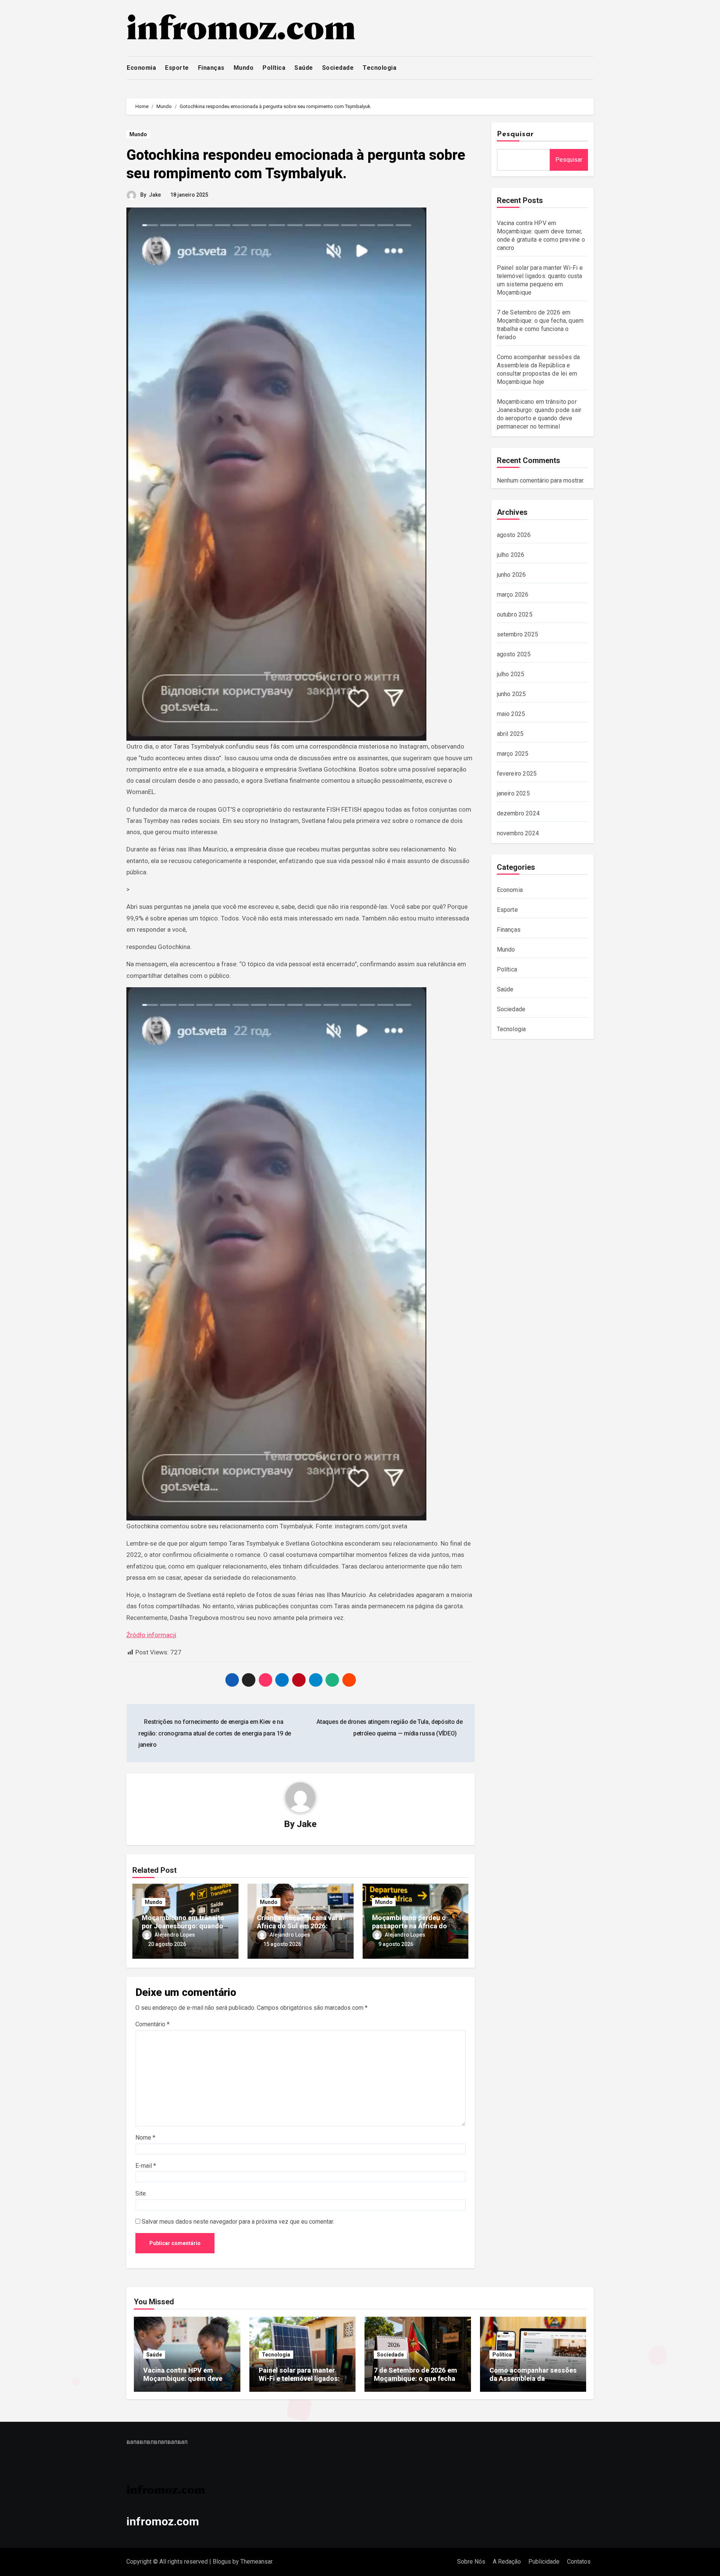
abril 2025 (510, 734)
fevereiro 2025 (517, 774)
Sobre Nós (471, 2562)
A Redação (507, 2562)
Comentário (152, 2024)
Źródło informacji (151, 1635)
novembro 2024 (518, 833)
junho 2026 (511, 575)
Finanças (211, 68)
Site (141, 2193)
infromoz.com (163, 2521)
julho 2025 (511, 674)
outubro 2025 (515, 614)
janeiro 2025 (513, 793)
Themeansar (256, 2562)
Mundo (244, 68)
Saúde (304, 68)
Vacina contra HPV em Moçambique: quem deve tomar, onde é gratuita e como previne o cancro (183, 2382)
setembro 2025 (518, 634)
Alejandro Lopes (175, 1935)
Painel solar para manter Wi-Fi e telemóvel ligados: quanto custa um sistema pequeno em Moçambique (299, 2382)
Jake (155, 195)
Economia (141, 68)
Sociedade (338, 68)
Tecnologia (379, 68)
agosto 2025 (514, 654)
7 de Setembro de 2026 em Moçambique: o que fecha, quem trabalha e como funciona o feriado (415, 2382)
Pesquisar (516, 134)
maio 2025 (511, 714)
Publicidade (544, 2562)
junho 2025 (511, 694)
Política (274, 68)
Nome (145, 2138)
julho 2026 (511, 555)
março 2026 (513, 595)
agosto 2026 (514, 535)
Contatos (579, 2562)
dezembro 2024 (518, 813)
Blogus (222, 2562)
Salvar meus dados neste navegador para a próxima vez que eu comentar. (238, 2222)
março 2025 (513, 754)
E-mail (146, 2166)
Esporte (177, 68)
